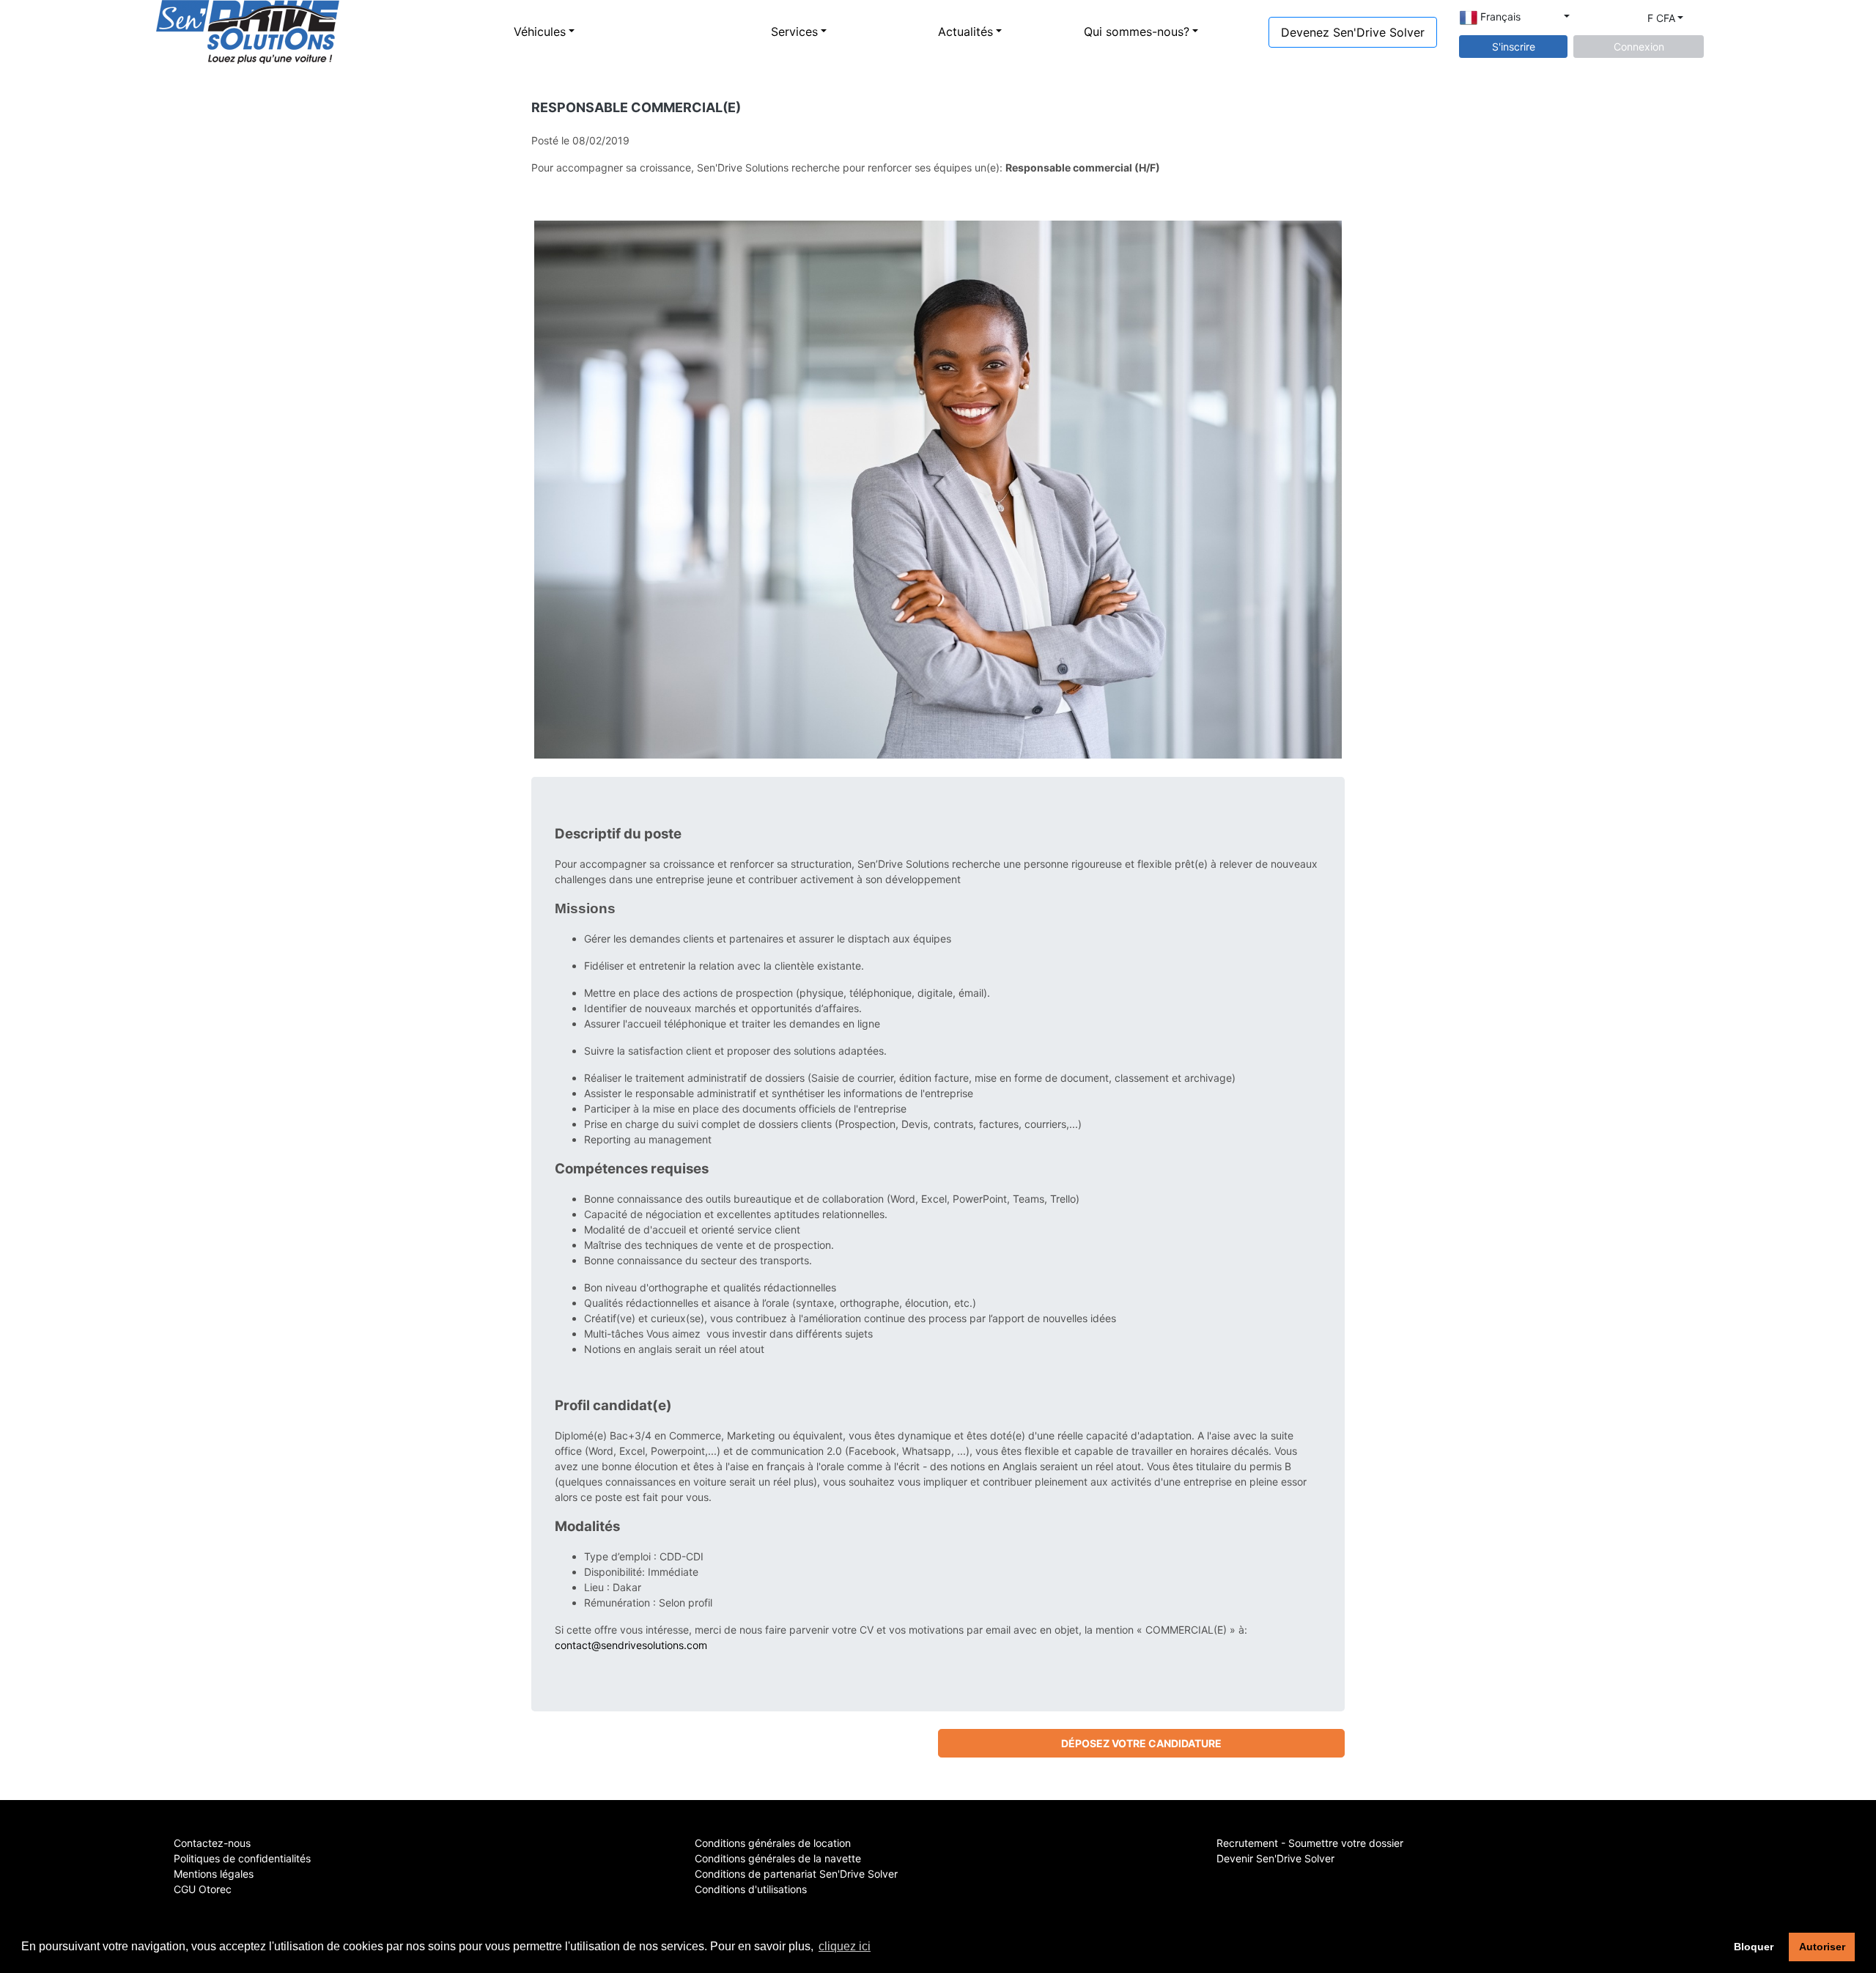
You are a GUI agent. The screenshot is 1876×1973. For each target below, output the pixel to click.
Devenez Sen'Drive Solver (1353, 32)
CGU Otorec (203, 1889)
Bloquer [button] (1754, 1947)
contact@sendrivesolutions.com (631, 1645)
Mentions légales (214, 1874)
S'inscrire (1514, 47)
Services (794, 32)
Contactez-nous (212, 1843)
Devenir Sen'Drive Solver (1275, 1858)
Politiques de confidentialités (242, 1858)
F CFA (1661, 18)
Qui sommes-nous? (1137, 32)
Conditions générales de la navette (778, 1858)
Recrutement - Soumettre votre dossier (1310, 1843)
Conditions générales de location (773, 1843)
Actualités (965, 32)
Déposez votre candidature (1141, 1743)
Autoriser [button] (1822, 1947)
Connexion (1639, 47)
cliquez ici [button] (845, 1946)
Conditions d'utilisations (751, 1889)
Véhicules (540, 32)
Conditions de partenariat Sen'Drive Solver (796, 1874)
